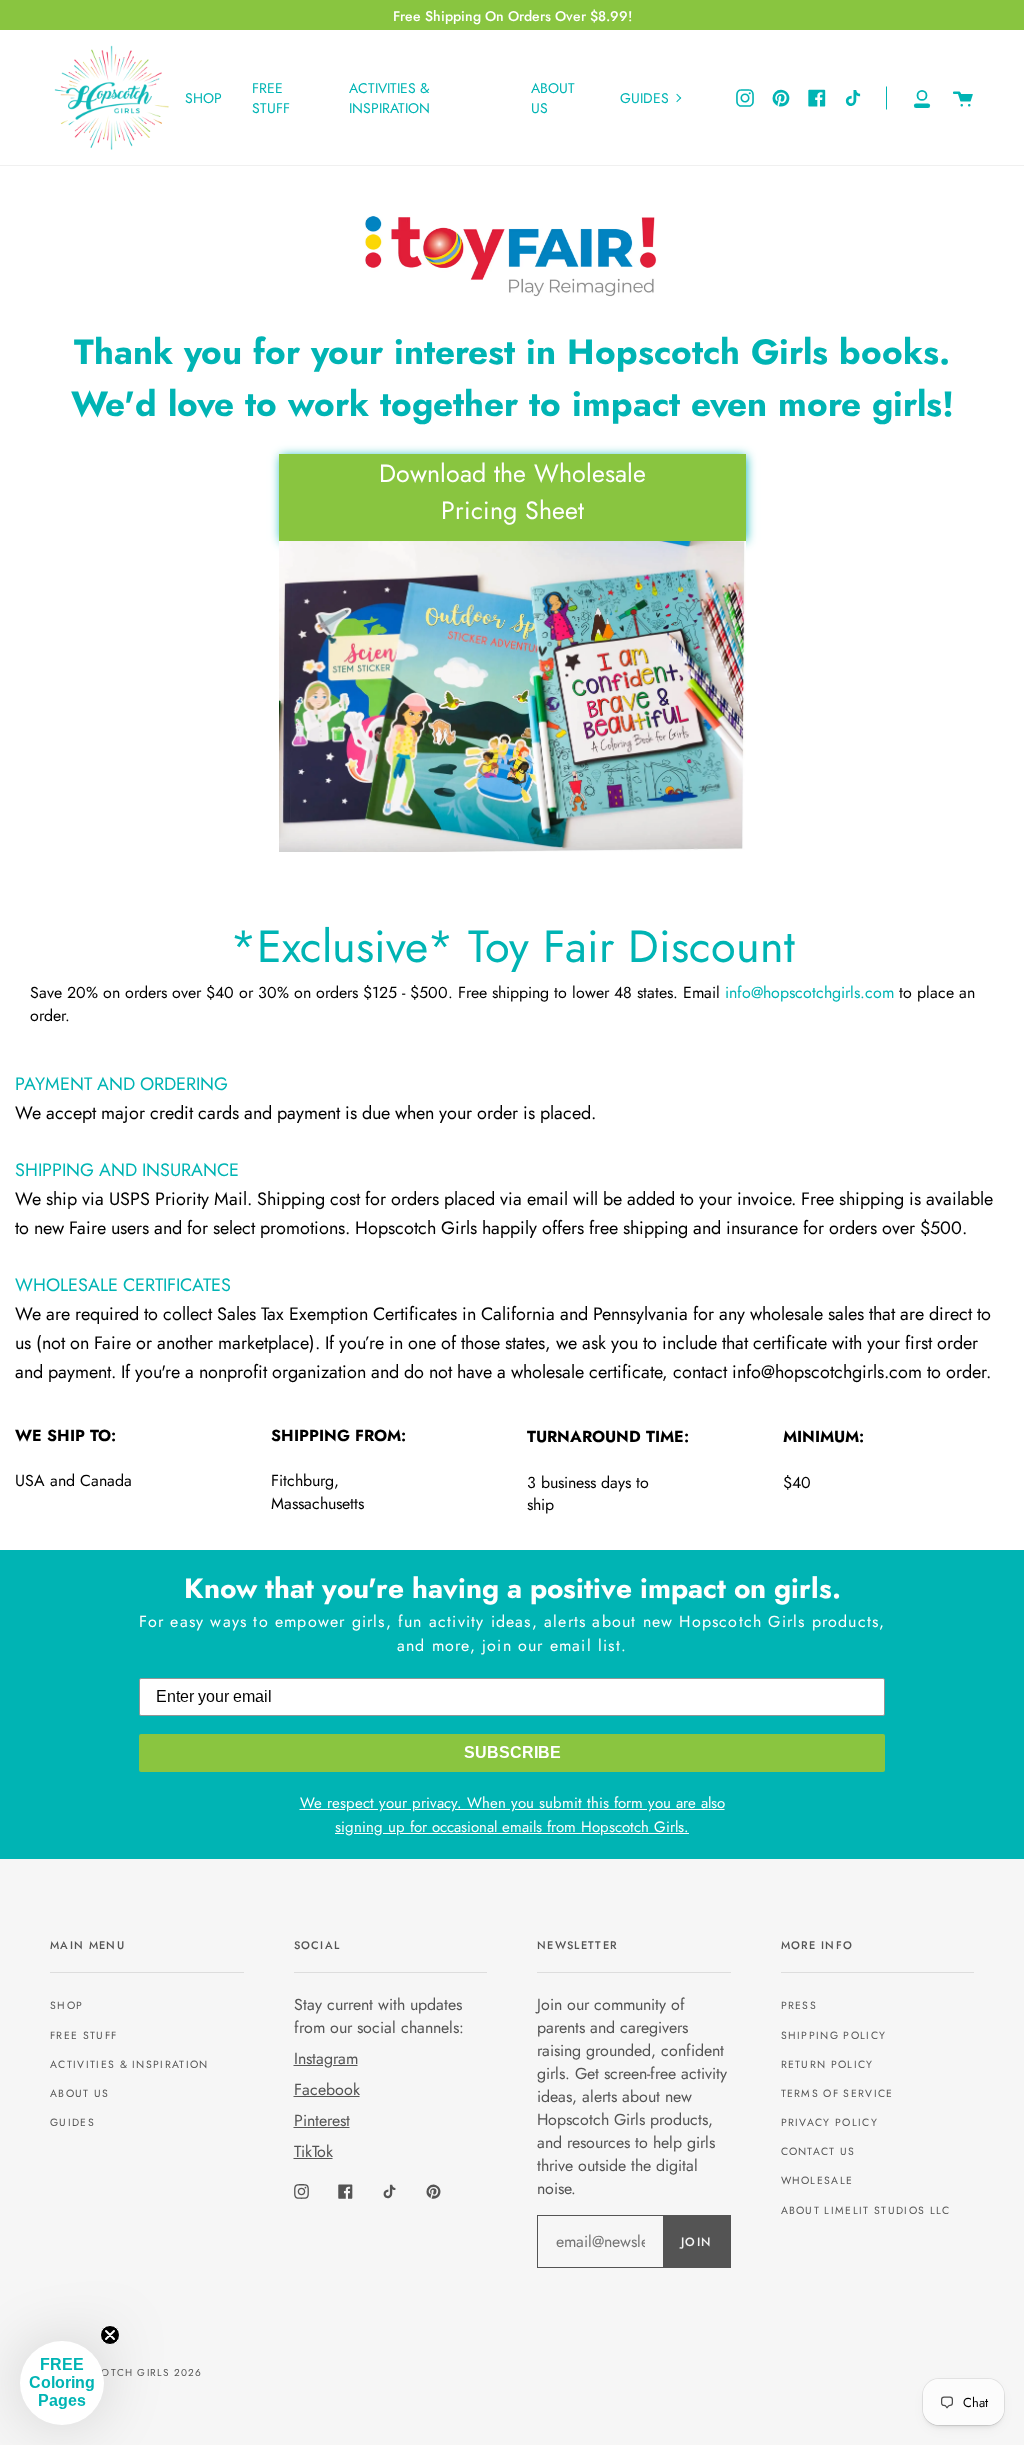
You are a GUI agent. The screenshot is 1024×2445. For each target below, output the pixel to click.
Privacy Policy (829, 2122)
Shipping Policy (834, 2035)
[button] (62, 2383)
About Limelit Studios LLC (866, 2210)
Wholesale (817, 2180)
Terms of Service (837, 2093)
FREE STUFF (83, 2035)
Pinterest (322, 2120)
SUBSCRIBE (512, 1752)
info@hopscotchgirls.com (809, 992)
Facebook (327, 2089)
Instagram (326, 2058)
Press (799, 2005)
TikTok (313, 2151)
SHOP (66, 2005)
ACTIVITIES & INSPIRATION (129, 2064)
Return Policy (827, 2064)
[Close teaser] (110, 2335)
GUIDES (72, 2122)
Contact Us (818, 2151)
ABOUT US (80, 2093)
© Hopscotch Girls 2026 (126, 2372)
